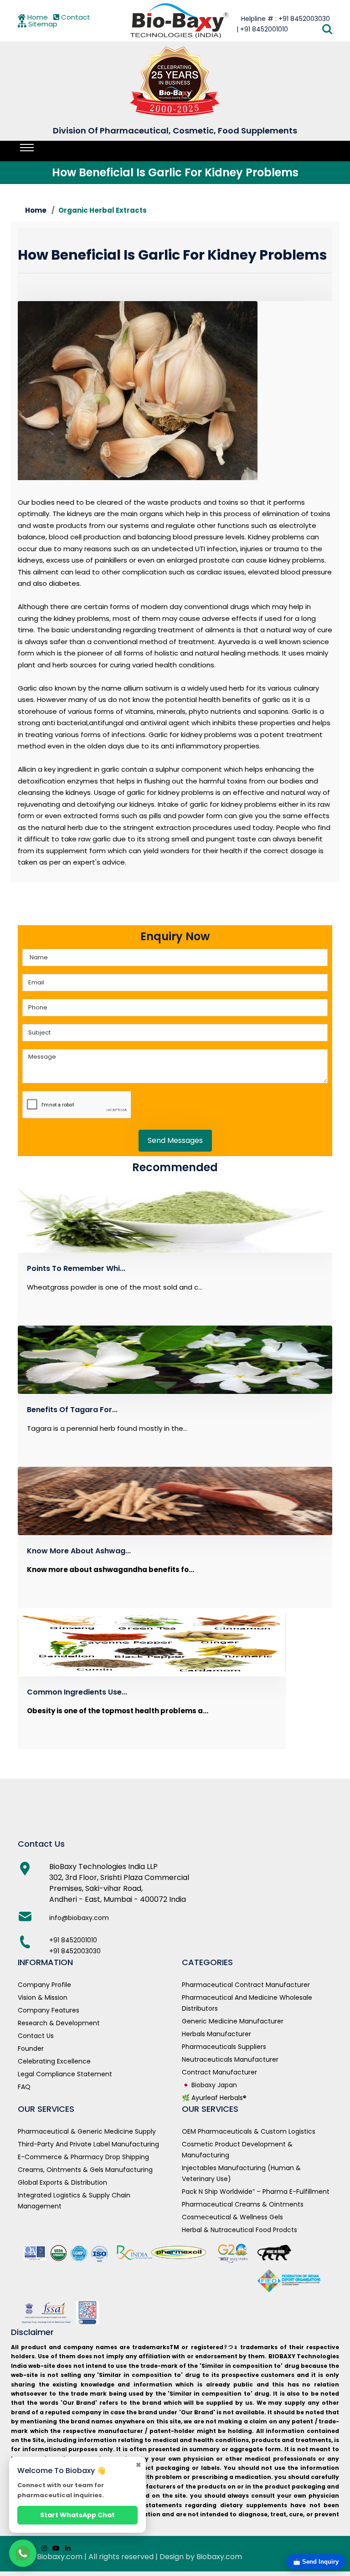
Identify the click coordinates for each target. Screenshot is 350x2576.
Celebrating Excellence (54, 2061)
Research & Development (59, 2023)
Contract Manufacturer (219, 2072)
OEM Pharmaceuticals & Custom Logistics (249, 2131)
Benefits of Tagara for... (72, 1410)
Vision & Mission (43, 1997)
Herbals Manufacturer (216, 2034)
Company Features (49, 2010)
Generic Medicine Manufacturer (233, 2021)
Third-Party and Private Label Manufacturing (88, 2144)
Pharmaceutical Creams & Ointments (243, 2204)
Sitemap (42, 24)
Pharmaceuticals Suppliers (224, 2047)
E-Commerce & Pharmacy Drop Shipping (83, 2157)
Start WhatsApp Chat (77, 2515)
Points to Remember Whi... (76, 1268)
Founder (31, 2049)
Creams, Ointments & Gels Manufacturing (85, 2170)
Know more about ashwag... (79, 1551)
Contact (75, 17)
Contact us (36, 2036)
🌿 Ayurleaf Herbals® (214, 2098)
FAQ (24, 2087)
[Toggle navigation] (27, 148)
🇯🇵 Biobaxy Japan (209, 2085)
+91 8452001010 (73, 1940)
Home (37, 17)
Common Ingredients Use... (77, 1692)
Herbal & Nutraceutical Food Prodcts (239, 2230)
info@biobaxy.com (79, 1918)
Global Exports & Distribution (62, 2182)
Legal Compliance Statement (65, 2074)
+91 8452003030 (75, 1951)
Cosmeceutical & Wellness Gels (232, 2217)
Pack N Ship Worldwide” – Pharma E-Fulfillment (256, 2192)
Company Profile (44, 1985)
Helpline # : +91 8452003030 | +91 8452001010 (283, 24)
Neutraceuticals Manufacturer (230, 2059)
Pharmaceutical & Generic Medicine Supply (87, 2131)
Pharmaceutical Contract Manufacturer (246, 1985)
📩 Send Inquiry (316, 2562)
